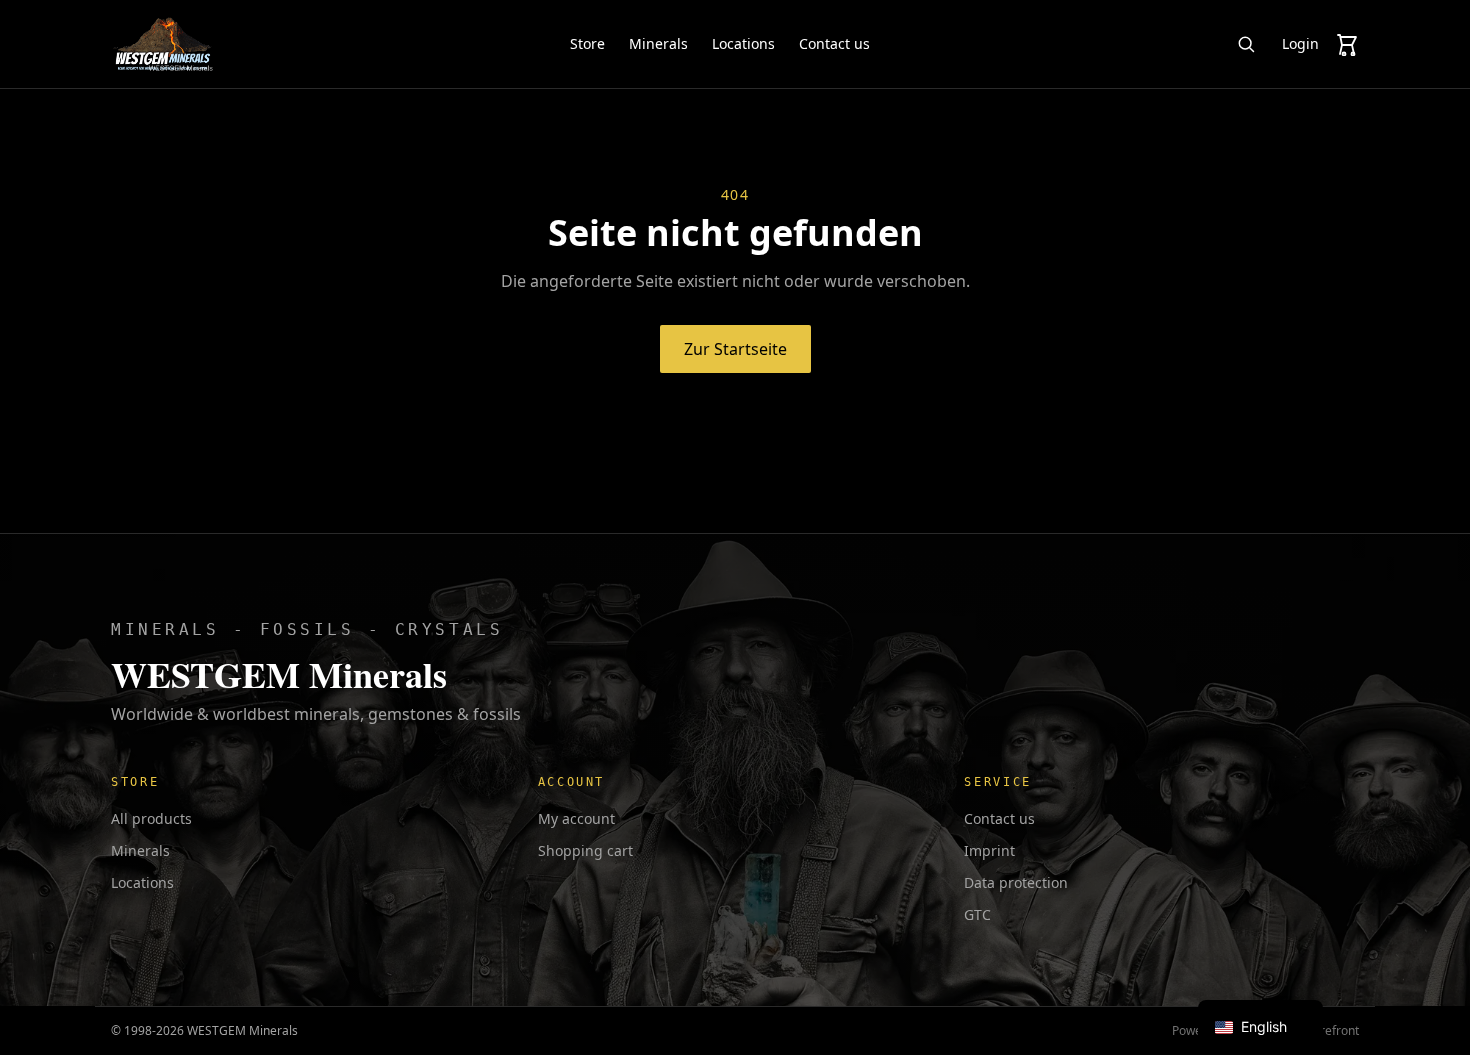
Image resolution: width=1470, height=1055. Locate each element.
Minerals (658, 43)
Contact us (834, 43)
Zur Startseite (735, 349)
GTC (977, 914)
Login (1300, 43)
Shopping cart (585, 850)
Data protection (1016, 882)
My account (576, 818)
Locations (743, 43)
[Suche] (1246, 44)
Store (587, 43)
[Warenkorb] (1347, 44)
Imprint (989, 850)
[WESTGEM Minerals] (162, 44)
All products (151, 818)
